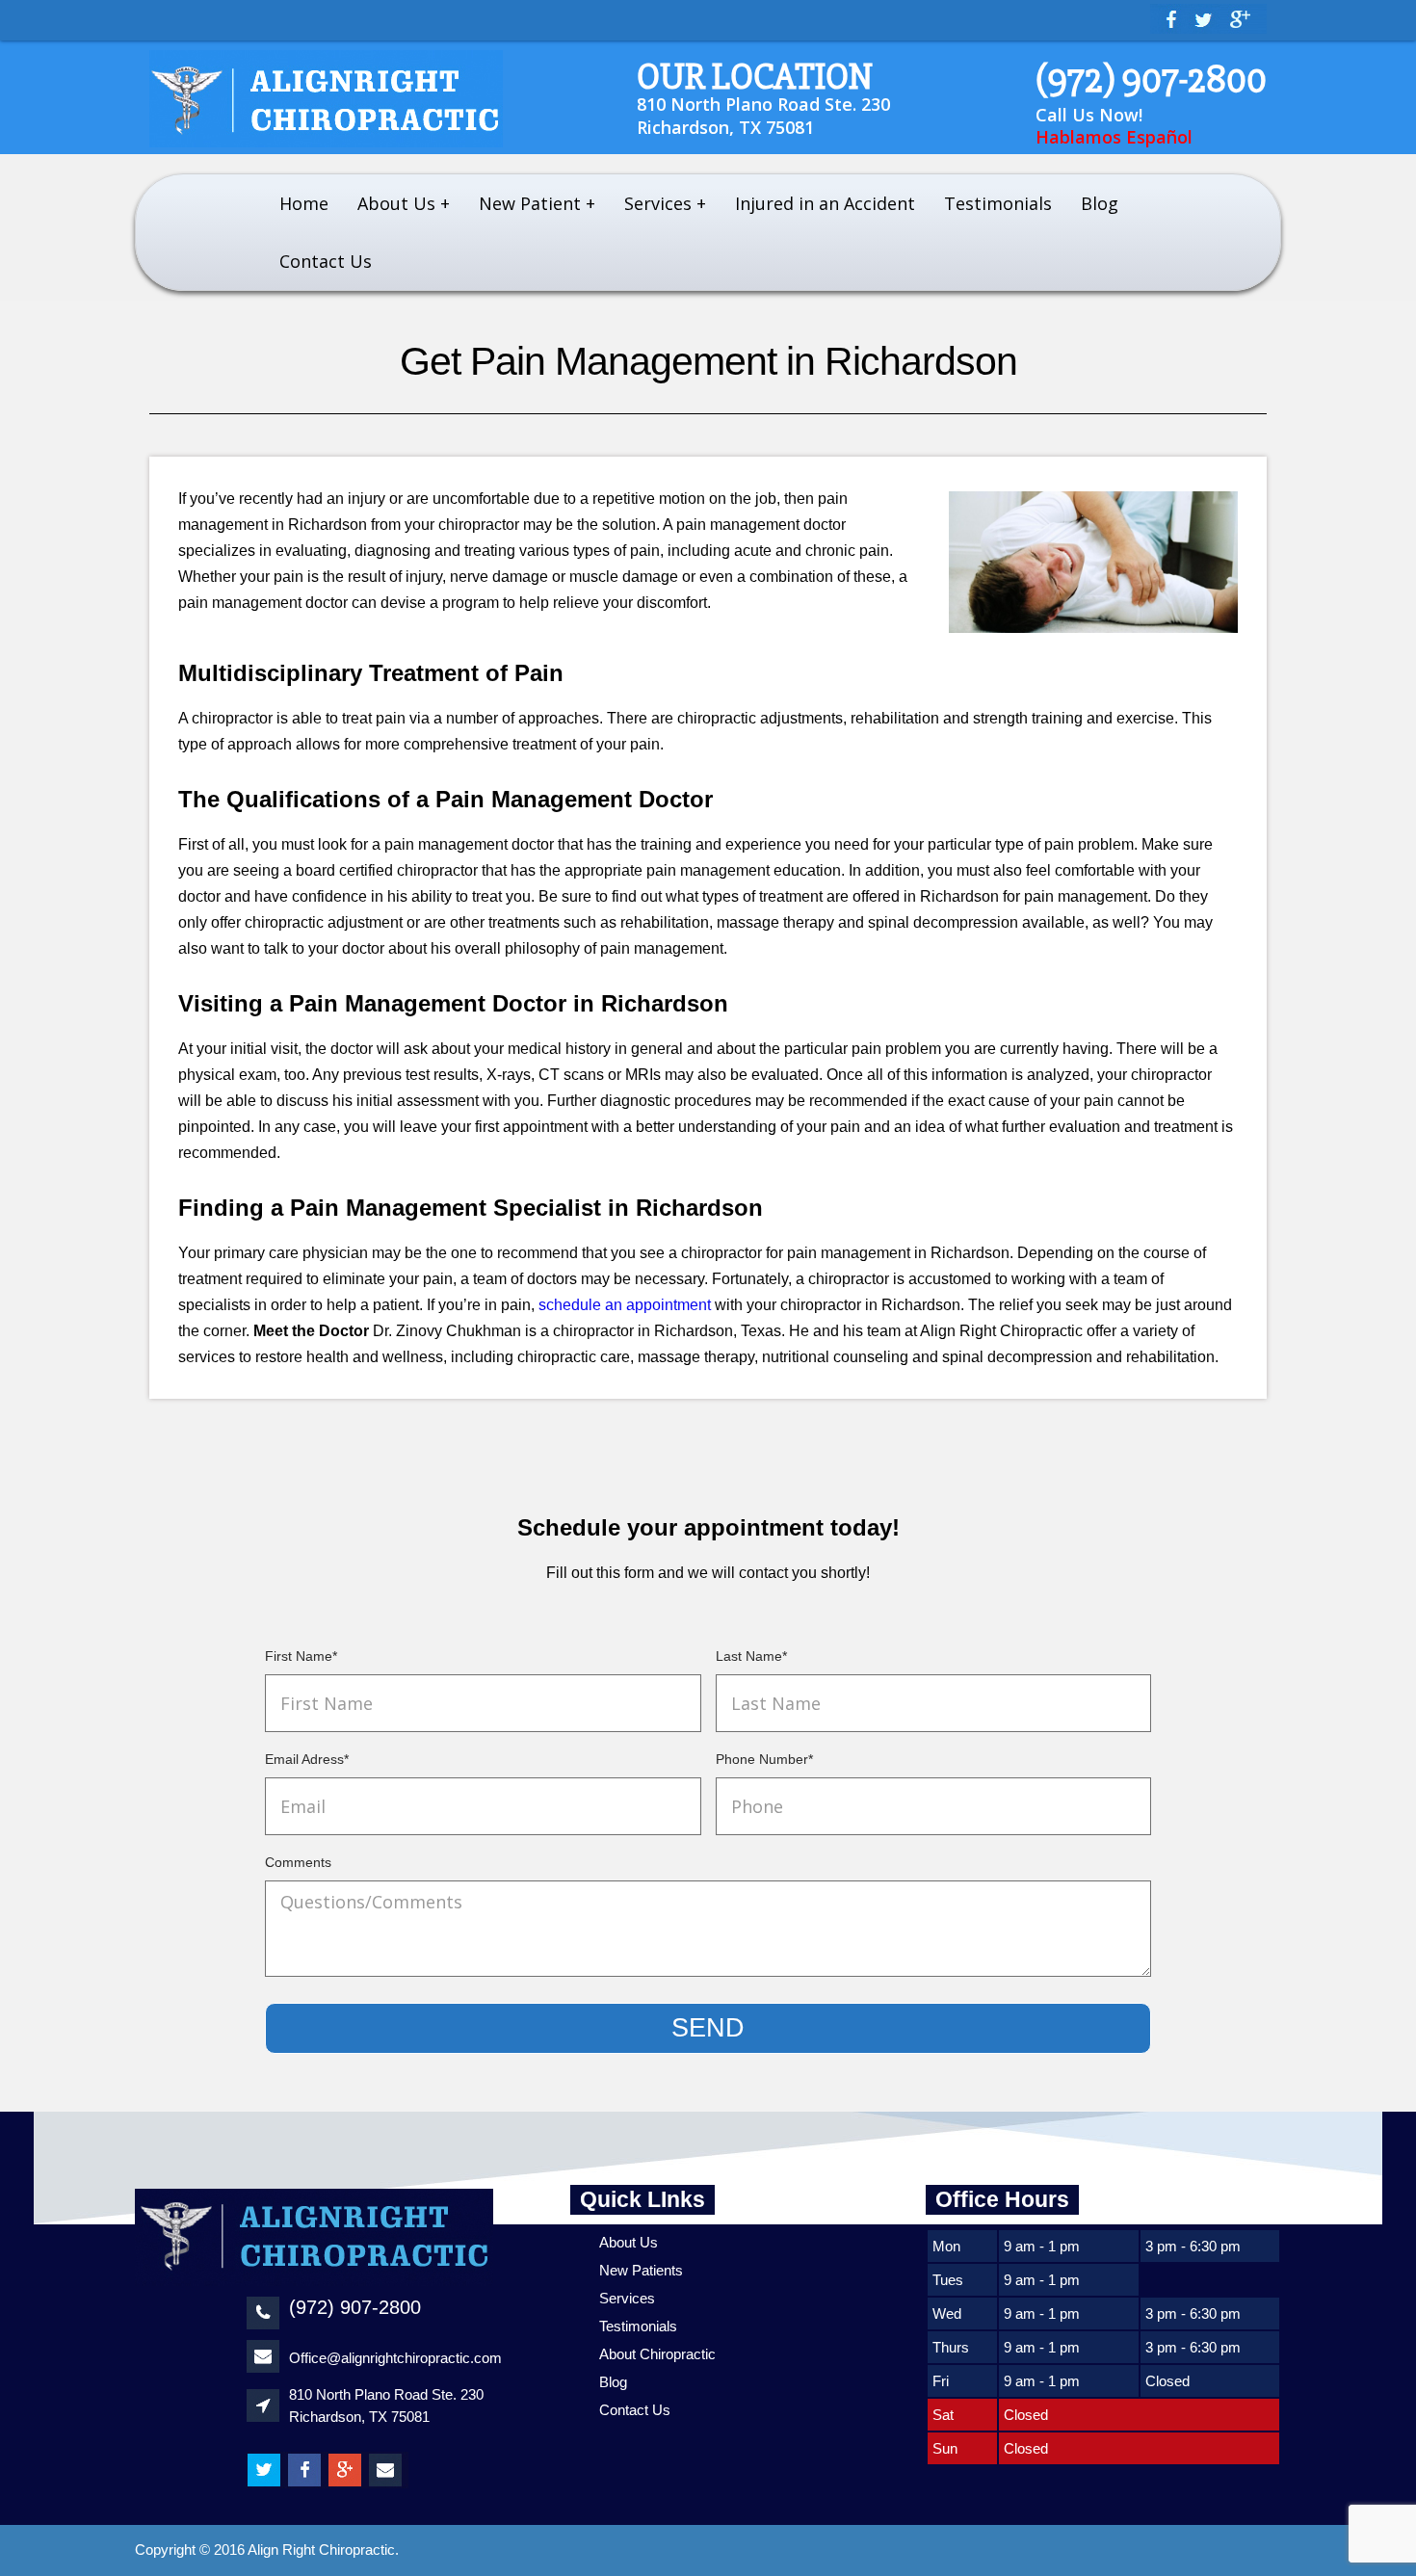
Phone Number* (764, 1759)
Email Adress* (307, 1759)
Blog (1100, 203)
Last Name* (751, 1656)
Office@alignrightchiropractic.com (395, 2358)
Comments (298, 1862)
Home (304, 203)
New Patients (641, 2270)
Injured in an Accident (825, 203)
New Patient (530, 203)
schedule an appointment (625, 1305)
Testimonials (998, 203)
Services (658, 203)
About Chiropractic (657, 2354)
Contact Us (326, 261)
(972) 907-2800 (1151, 79)
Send (708, 2028)
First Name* (301, 1656)
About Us (396, 203)
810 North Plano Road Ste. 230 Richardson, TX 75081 (763, 116)
